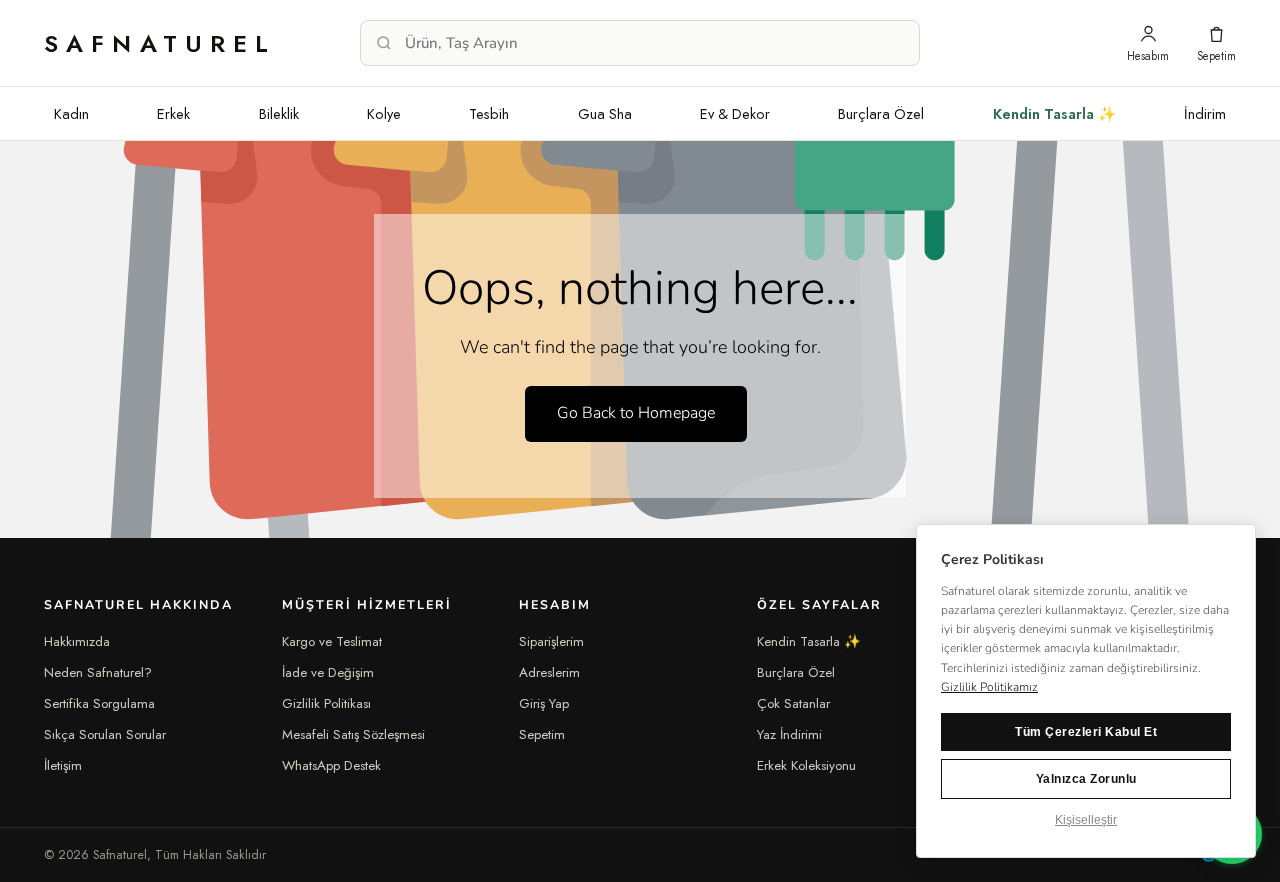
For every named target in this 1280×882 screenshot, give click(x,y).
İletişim (63, 765)
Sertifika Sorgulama (99, 703)
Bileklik (279, 113)
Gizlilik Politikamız (989, 687)
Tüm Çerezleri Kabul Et (1086, 732)
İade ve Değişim (328, 672)
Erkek (173, 113)
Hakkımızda (77, 641)
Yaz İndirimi (789, 734)
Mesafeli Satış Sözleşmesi (353, 734)
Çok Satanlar (793, 703)
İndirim (1205, 113)
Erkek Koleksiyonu (806, 765)
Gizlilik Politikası (326, 703)
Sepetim (542, 734)
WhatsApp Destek (331, 765)
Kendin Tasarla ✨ (1054, 113)
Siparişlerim (551, 641)
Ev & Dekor (735, 113)
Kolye (384, 113)
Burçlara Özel (881, 113)
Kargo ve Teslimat (332, 641)
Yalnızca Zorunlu (1086, 779)
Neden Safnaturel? (98, 672)
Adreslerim (549, 672)
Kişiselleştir (1086, 820)
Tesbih (489, 113)
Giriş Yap (544, 703)
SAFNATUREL (160, 43)
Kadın (71, 113)
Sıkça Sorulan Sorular (105, 734)
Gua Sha (605, 113)
